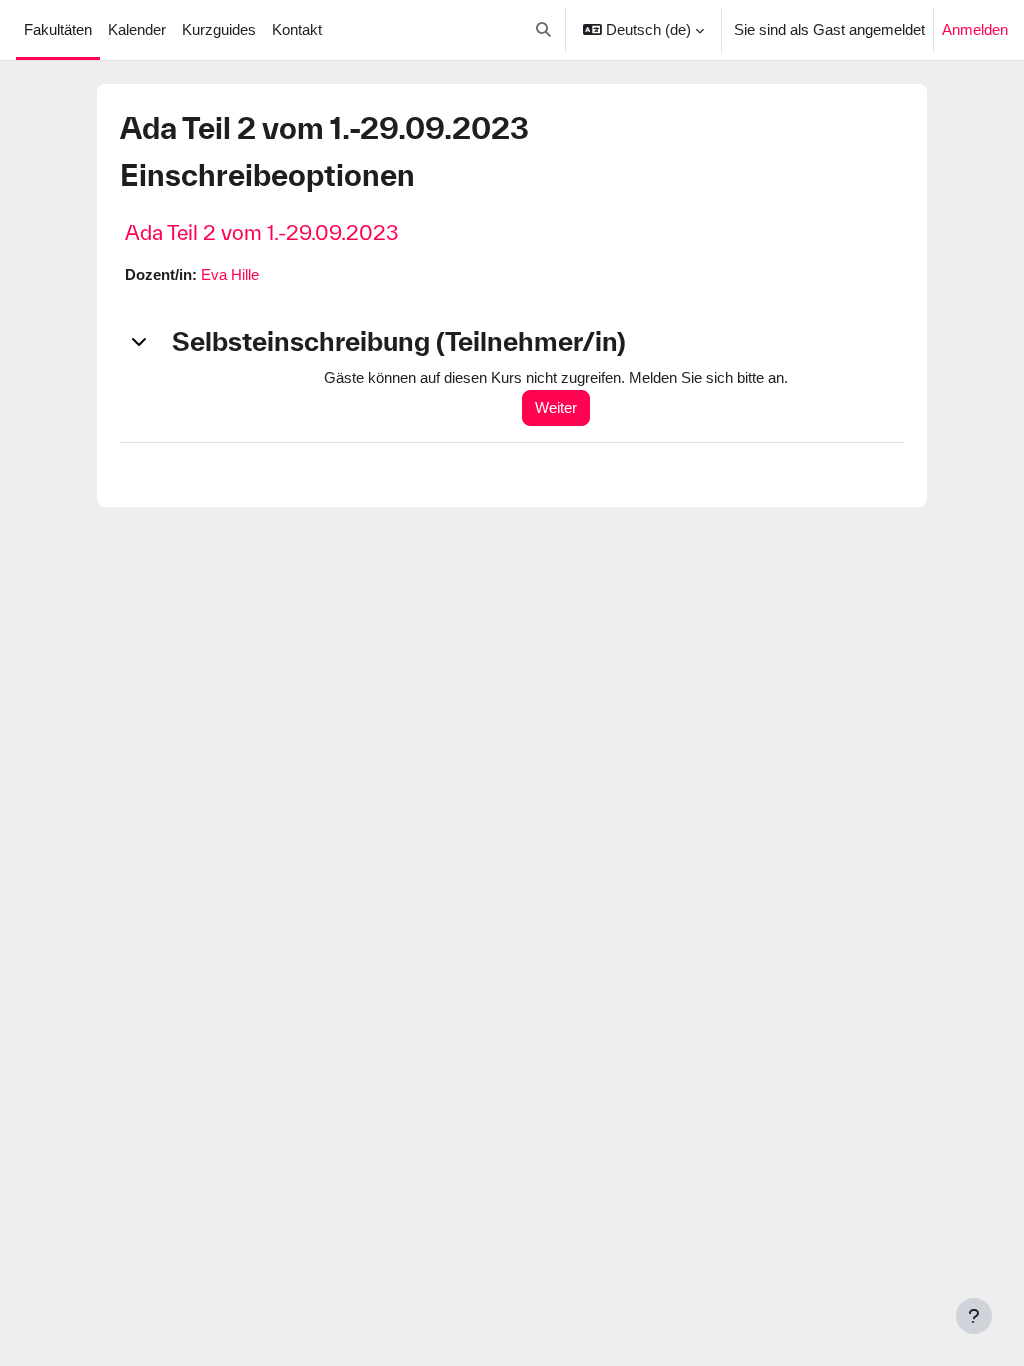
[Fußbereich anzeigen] (974, 1316)
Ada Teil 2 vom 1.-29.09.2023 (262, 232)
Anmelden (975, 29)
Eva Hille (230, 274)
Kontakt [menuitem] (297, 29)
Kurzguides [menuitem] (219, 29)
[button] (543, 30)
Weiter (556, 407)
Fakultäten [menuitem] (58, 29)
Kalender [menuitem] (137, 29)
